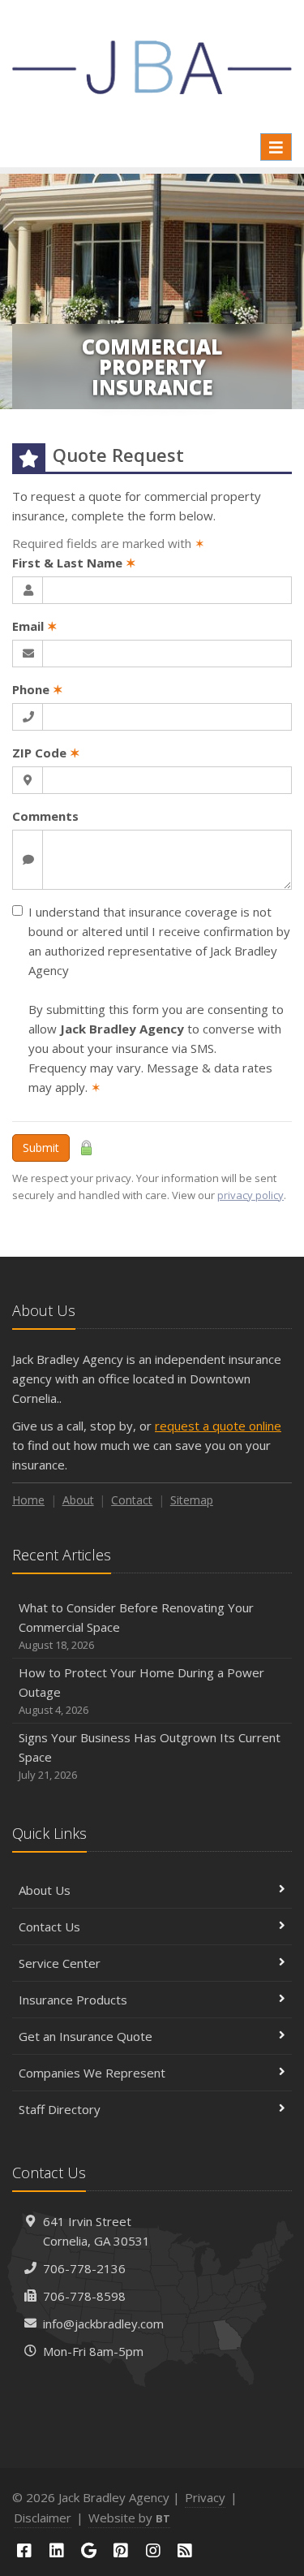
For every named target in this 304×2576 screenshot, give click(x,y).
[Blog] (186, 2550)
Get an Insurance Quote (86, 2036)
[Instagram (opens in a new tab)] (153, 2550)
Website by (129, 2518)
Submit (41, 1148)
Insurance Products (73, 2000)
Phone (38, 689)
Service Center (60, 1963)
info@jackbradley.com (103, 2324)
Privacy (205, 2497)
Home (28, 1500)
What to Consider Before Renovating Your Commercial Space (136, 1626)
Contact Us (49, 1927)
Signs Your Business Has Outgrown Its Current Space (150, 1756)
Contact (132, 1500)
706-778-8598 (84, 2296)
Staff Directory (60, 2109)
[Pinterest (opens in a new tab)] (121, 2550)
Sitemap (192, 1500)
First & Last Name (74, 563)
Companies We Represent (92, 2073)
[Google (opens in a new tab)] (88, 2550)
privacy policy (250, 1195)
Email (35, 626)
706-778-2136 (84, 2268)
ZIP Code (46, 753)
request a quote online (218, 1426)
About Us (45, 1890)
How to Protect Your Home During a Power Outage (141, 1691)
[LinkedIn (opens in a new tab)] (57, 2550)
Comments (45, 816)
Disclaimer (43, 2518)
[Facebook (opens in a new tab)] (24, 2550)
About (78, 1500)
